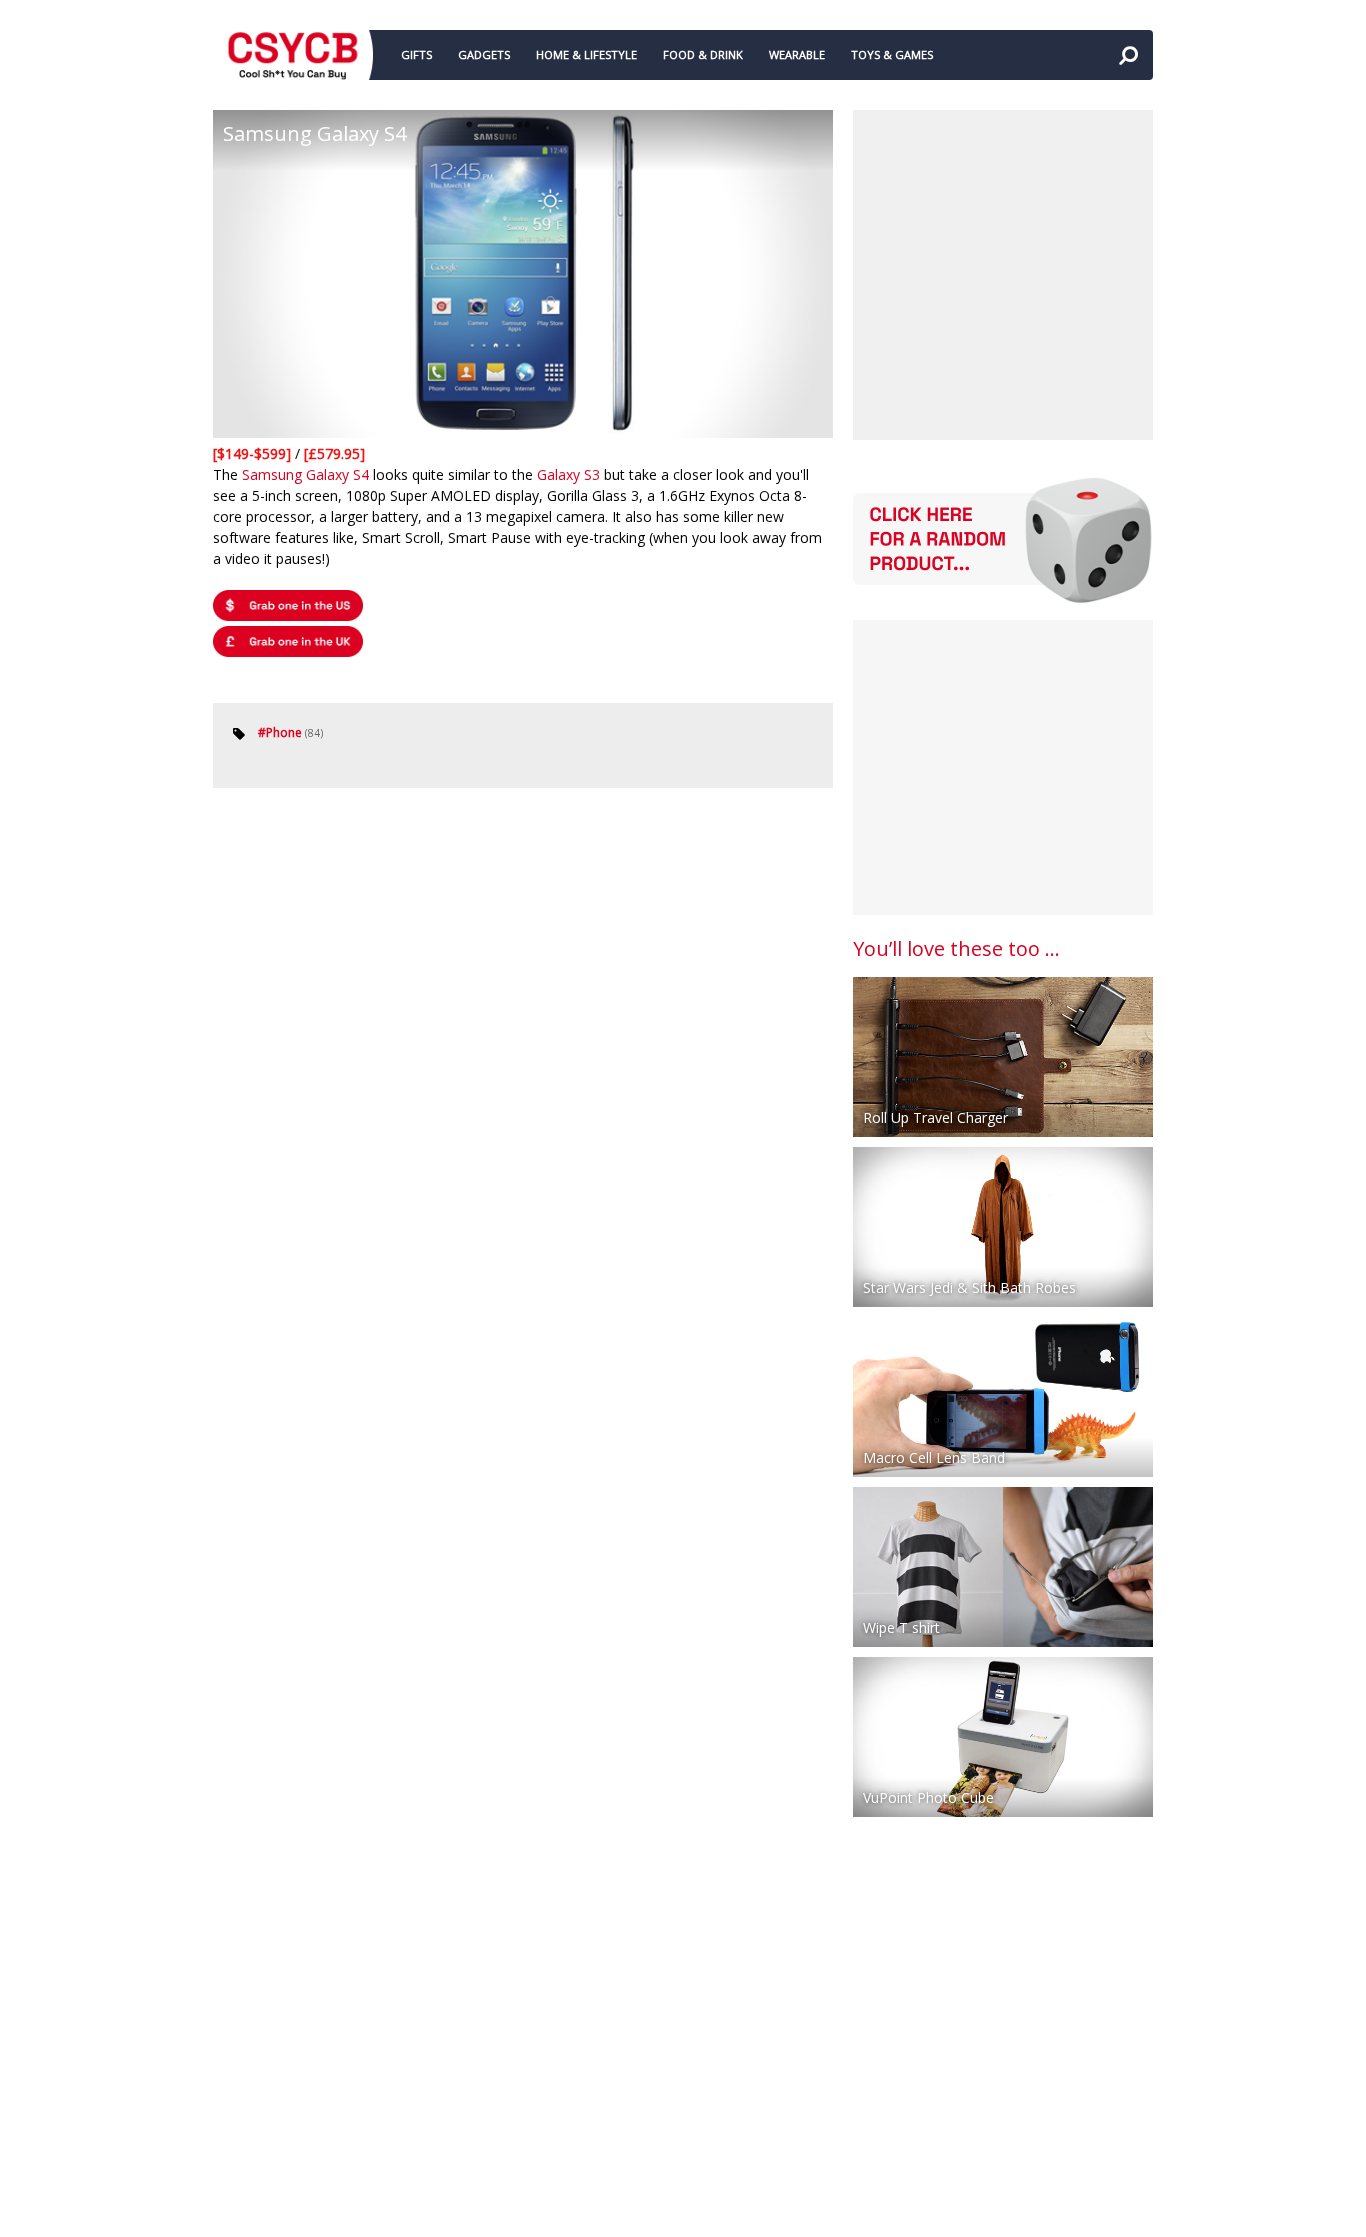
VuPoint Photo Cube (928, 1797)
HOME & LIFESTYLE (586, 54)
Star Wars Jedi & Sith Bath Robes (969, 1287)
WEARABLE (797, 54)
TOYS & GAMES (892, 54)
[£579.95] (334, 453)
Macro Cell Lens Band (934, 1457)
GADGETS (484, 54)
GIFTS (416, 54)
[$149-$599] (254, 453)
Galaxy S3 (568, 474)
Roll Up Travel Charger (935, 1117)
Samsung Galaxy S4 (305, 474)
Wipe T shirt (901, 1627)
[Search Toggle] (1128, 55)
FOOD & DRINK (703, 54)
